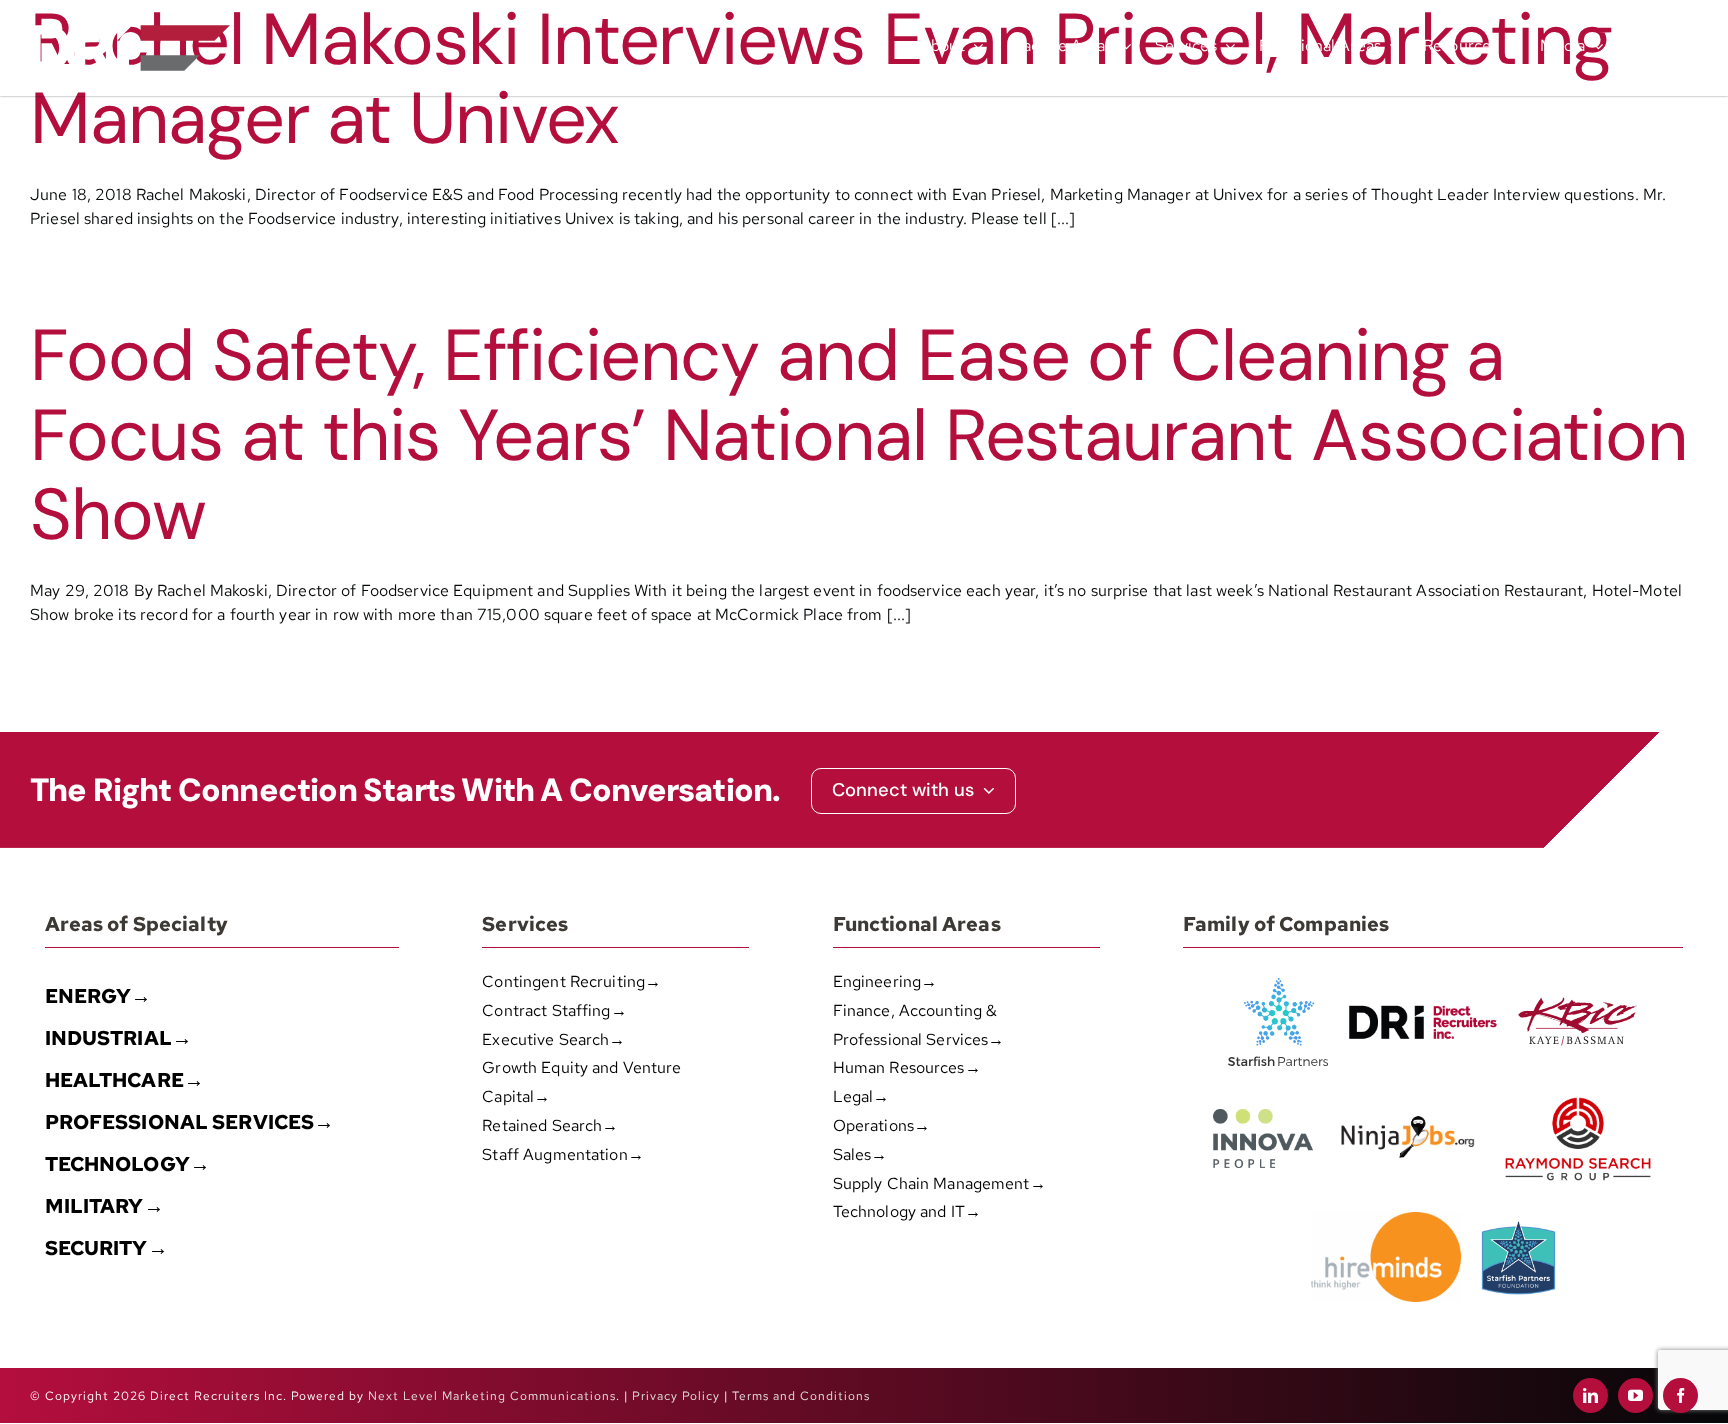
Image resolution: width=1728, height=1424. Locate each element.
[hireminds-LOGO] (1386, 1219)
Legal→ (861, 1096)
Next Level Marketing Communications (492, 1396)
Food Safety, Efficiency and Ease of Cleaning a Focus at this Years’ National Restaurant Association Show (858, 434)
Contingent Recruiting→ (571, 981)
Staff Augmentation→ (562, 1154)
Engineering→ (885, 981)
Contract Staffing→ (554, 1010)
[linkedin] (1590, 1395)
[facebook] (1680, 1395)
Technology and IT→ (907, 1211)
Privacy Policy (676, 1396)
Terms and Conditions (801, 1396)
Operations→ (881, 1125)
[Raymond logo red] (1578, 1093)
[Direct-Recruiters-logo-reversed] (130, 32)
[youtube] (1635, 1395)
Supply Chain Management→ (939, 1183)
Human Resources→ (907, 1067)
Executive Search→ (553, 1039)
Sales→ (860, 1154)
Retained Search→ (550, 1125)
